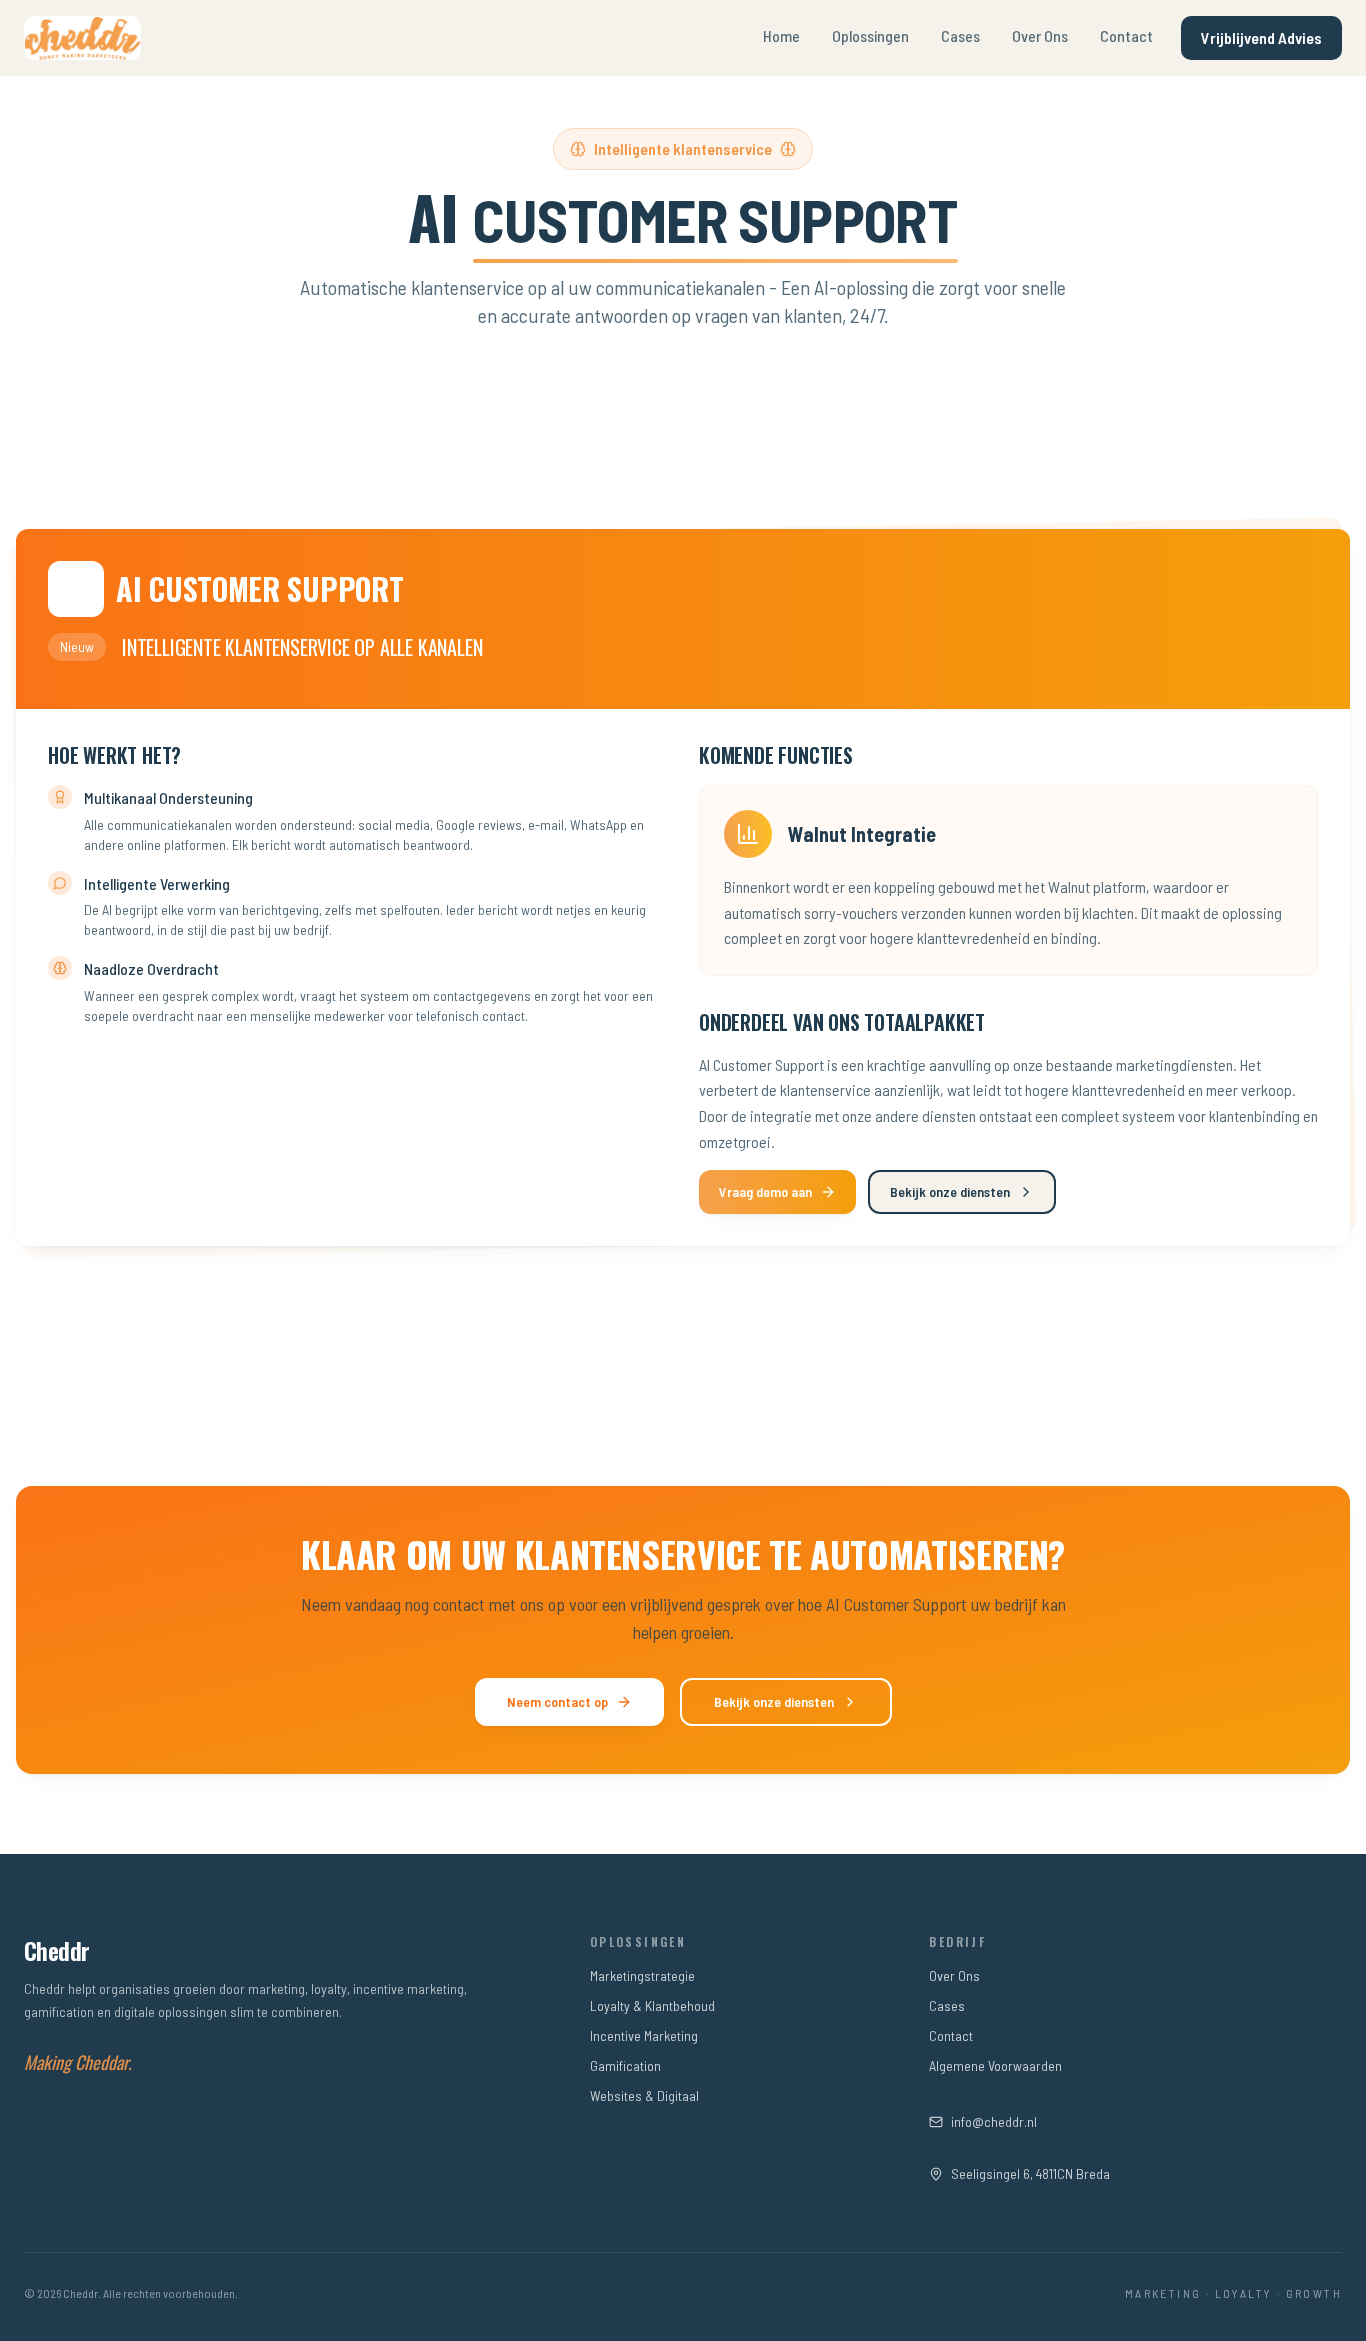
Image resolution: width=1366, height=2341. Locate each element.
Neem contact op (557, 1701)
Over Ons (1040, 35)
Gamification (625, 2065)
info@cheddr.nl (994, 2121)
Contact (1126, 35)
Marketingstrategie (642, 1975)
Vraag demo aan (765, 1191)
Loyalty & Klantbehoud (652, 2005)
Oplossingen (870, 35)
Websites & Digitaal (644, 2095)
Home (781, 35)
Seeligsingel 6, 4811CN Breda (1030, 2173)
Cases (960, 35)
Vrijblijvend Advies (1261, 37)
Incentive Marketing (644, 2035)
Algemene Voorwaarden (995, 2065)
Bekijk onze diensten (950, 1191)
